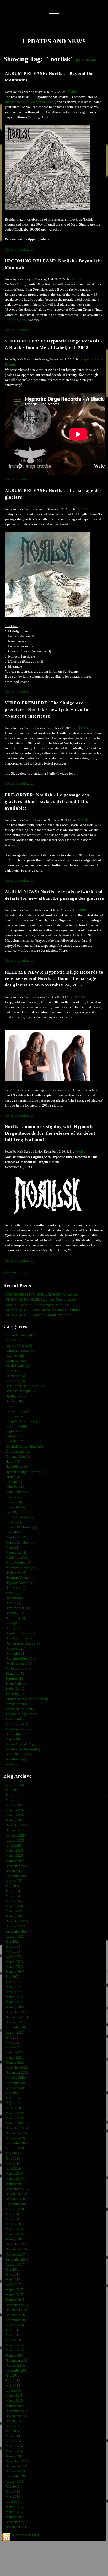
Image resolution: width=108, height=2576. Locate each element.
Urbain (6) (13, 1734)
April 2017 (13, 2285)
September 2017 (17, 2260)
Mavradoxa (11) (17, 1553)
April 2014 (13, 2441)
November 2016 (17, 2310)
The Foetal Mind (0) (20, 1709)
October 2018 (15, 2199)
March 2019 (14, 2174)
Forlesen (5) (14, 1436)
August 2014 (15, 2426)
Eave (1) (11, 1406)
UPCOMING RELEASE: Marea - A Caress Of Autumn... (44, 1310)
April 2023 (13, 1957)
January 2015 (15, 2406)
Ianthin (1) (13, 1477)
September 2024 (17, 1876)
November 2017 (17, 2249)
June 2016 (13, 2330)
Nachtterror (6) (16, 1573)
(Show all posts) (87, 60)
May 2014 (13, 2436)
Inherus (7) (13, 1497)
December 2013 (17, 2461)
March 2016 (14, 2345)
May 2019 (13, 2164)
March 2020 (14, 2113)
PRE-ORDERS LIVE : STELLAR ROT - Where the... (42, 1295)
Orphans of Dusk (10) (21, 1658)
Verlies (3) (13, 1739)
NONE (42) (13, 1603)
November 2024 (17, 1871)
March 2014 (14, 2446)
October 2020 (15, 2078)
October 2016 (15, 2315)
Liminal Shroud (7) (19, 1517)
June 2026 (13, 1795)
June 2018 (13, 2214)
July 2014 (13, 2431)
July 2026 (13, 1790)
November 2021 (17, 2017)
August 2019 (15, 2148)
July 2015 (13, 2375)
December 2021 (17, 2012)
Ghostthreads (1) (17, 1452)
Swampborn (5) (16, 1704)
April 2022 (13, 1992)
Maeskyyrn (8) (16, 1537)
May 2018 (13, 2219)
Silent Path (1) (16, 1684)
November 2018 (17, 2194)
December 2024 (17, 1866)
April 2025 (13, 1846)
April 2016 (13, 2340)
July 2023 (13, 1942)
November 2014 (17, 2416)
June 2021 (13, 2037)
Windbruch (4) (16, 1759)
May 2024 (13, 1896)
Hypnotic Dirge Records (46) (26, 1472)
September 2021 (17, 2027)
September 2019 (17, 2143)
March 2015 (14, 2396)
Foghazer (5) (14, 1431)
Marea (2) (12, 1548)
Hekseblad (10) (16, 1467)
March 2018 (14, 2229)
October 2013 (15, 2471)
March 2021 (14, 2052)
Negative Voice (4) (19, 1583)
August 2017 (15, 2265)
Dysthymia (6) (16, 1396)
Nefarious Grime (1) (19, 1578)
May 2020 (13, 2103)
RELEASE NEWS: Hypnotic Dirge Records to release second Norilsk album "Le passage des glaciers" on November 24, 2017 (54, 979)
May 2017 (13, 2280)
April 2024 (13, 1901)
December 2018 (17, 2189)
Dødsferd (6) (14, 1401)
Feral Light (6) (16, 1426)
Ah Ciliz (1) (14, 1340)
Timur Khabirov (16, 320)
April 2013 (13, 2502)
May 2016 (13, 2335)
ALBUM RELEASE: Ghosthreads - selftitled (37, 1305)
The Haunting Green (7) (22, 1714)
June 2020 (13, 2098)
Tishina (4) (13, 1719)
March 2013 (14, 2507)
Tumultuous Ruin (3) (20, 1729)
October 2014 (15, 2421)
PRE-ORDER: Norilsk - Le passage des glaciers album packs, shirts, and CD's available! (47, 802)
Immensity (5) (15, 1487)
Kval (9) (11, 1512)
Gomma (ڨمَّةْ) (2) (18, 1457)
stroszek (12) (15, 1694)
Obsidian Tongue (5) (20, 1633)
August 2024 (15, 1881)
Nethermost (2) (16, 1588)
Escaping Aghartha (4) (21, 1421)
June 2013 (13, 2492)
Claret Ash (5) (15, 1376)
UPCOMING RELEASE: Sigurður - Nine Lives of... (41, 1300)
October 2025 (15, 1836)
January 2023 (15, 1972)
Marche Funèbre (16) (20, 1543)
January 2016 (15, 2355)
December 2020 (17, 2068)
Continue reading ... (19, 250)
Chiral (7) (12, 1371)
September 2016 (17, 2320)
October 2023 (15, 1926)
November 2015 (17, 2360)
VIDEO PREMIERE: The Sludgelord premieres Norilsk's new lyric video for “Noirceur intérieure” (48, 710)
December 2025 (17, 1825)
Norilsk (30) (14, 1613)
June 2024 (13, 1891)
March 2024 (14, 1906)
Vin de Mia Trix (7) (19, 1744)
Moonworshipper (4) (20, 1568)
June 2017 (13, 2275)
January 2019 (15, 2184)
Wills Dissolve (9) (18, 1754)
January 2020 (15, 2123)
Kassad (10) (14, 1502)
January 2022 (15, 2007)
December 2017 (17, 2244)
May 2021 (13, 2042)
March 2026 (14, 1810)
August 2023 (15, 1937)
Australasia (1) (16, 1361)
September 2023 (17, 1932)
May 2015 (13, 2386)
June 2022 (13, 1982)
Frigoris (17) (14, 1441)
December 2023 (17, 1921)
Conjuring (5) (15, 1381)
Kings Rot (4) (15, 1507)
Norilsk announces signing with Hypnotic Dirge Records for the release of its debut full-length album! (50, 1133)
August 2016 (15, 2325)
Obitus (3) (13, 1628)
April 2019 (13, 2169)
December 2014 (17, 2411)
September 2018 (17, 2204)
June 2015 (13, 2381)
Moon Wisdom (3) (18, 1563)
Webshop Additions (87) (23, 1749)
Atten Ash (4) (15, 1356)
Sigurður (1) (14, 1679)
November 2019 (17, 2133)
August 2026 (15, 1785)
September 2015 (17, 2370)
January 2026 (15, 1820)
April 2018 (13, 2224)
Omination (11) (16, 1653)
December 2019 (17, 2128)
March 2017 (14, 2290)
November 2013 (17, 2466)
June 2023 (13, 1947)
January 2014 (15, 2456)
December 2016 (17, 2305)
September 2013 (17, 2476)
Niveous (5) (14, 1598)
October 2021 (15, 2022)
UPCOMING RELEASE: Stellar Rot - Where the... (40, 1315)
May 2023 (13, 1952)
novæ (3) (12, 1623)
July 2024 (13, 1886)
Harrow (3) (13, 1462)
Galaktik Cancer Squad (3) (24, 1447)
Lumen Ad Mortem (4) (21, 1527)
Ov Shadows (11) (18, 1669)
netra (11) (12, 1593)
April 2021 (13, 2047)
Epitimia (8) (14, 1416)
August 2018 (15, 2209)
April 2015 (13, 2391)
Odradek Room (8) (19, 1638)
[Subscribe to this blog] (6, 2537)
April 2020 (13, 2108)
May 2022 (13, 1987)
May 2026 (13, 1800)
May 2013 (13, 2497)
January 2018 (15, 2239)
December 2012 (17, 2522)
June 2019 (13, 2159)
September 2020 (17, 2083)
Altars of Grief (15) (19, 1346)
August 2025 (15, 1841)
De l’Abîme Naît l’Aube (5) (25, 1386)
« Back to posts (14, 1272)
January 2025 (15, 1861)
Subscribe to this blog (26, 2535)
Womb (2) (12, 1764)
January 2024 (15, 1916)
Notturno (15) (15, 1618)
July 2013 (13, 2487)
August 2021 (15, 2032)
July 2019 (13, 2153)
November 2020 (17, 2073)
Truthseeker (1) (16, 1724)
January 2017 (15, 2300)
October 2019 (15, 2138)
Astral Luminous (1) (20, 1351)
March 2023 (14, 1962)
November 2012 (17, 2527)
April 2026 (13, 1805)
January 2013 (15, 2517)
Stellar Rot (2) (15, 1689)
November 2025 (17, 1830)
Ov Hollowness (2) (19, 1663)
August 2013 (15, 2482)
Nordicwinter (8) (17, 1608)
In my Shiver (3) (17, 1492)
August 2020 (15, 2088)
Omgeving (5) (15, 1648)
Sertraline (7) (15, 1674)
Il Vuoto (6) (14, 1482)
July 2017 (13, 2270)
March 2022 (14, 1997)
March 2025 (14, 1851)
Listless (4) (13, 1522)
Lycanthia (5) (15, 1532)
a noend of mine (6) (19, 1335)
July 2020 (13, 2093)
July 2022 (13, 1977)
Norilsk (73, 92)
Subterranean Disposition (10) (27, 1699)
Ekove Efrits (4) (17, 1411)
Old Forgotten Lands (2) (23, 1643)
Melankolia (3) (16, 1558)
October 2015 (15, 2365)
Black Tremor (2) (18, 1366)
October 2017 (15, 2255)
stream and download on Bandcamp (30, 102)
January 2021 (15, 2063)
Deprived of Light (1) (21, 1391)
